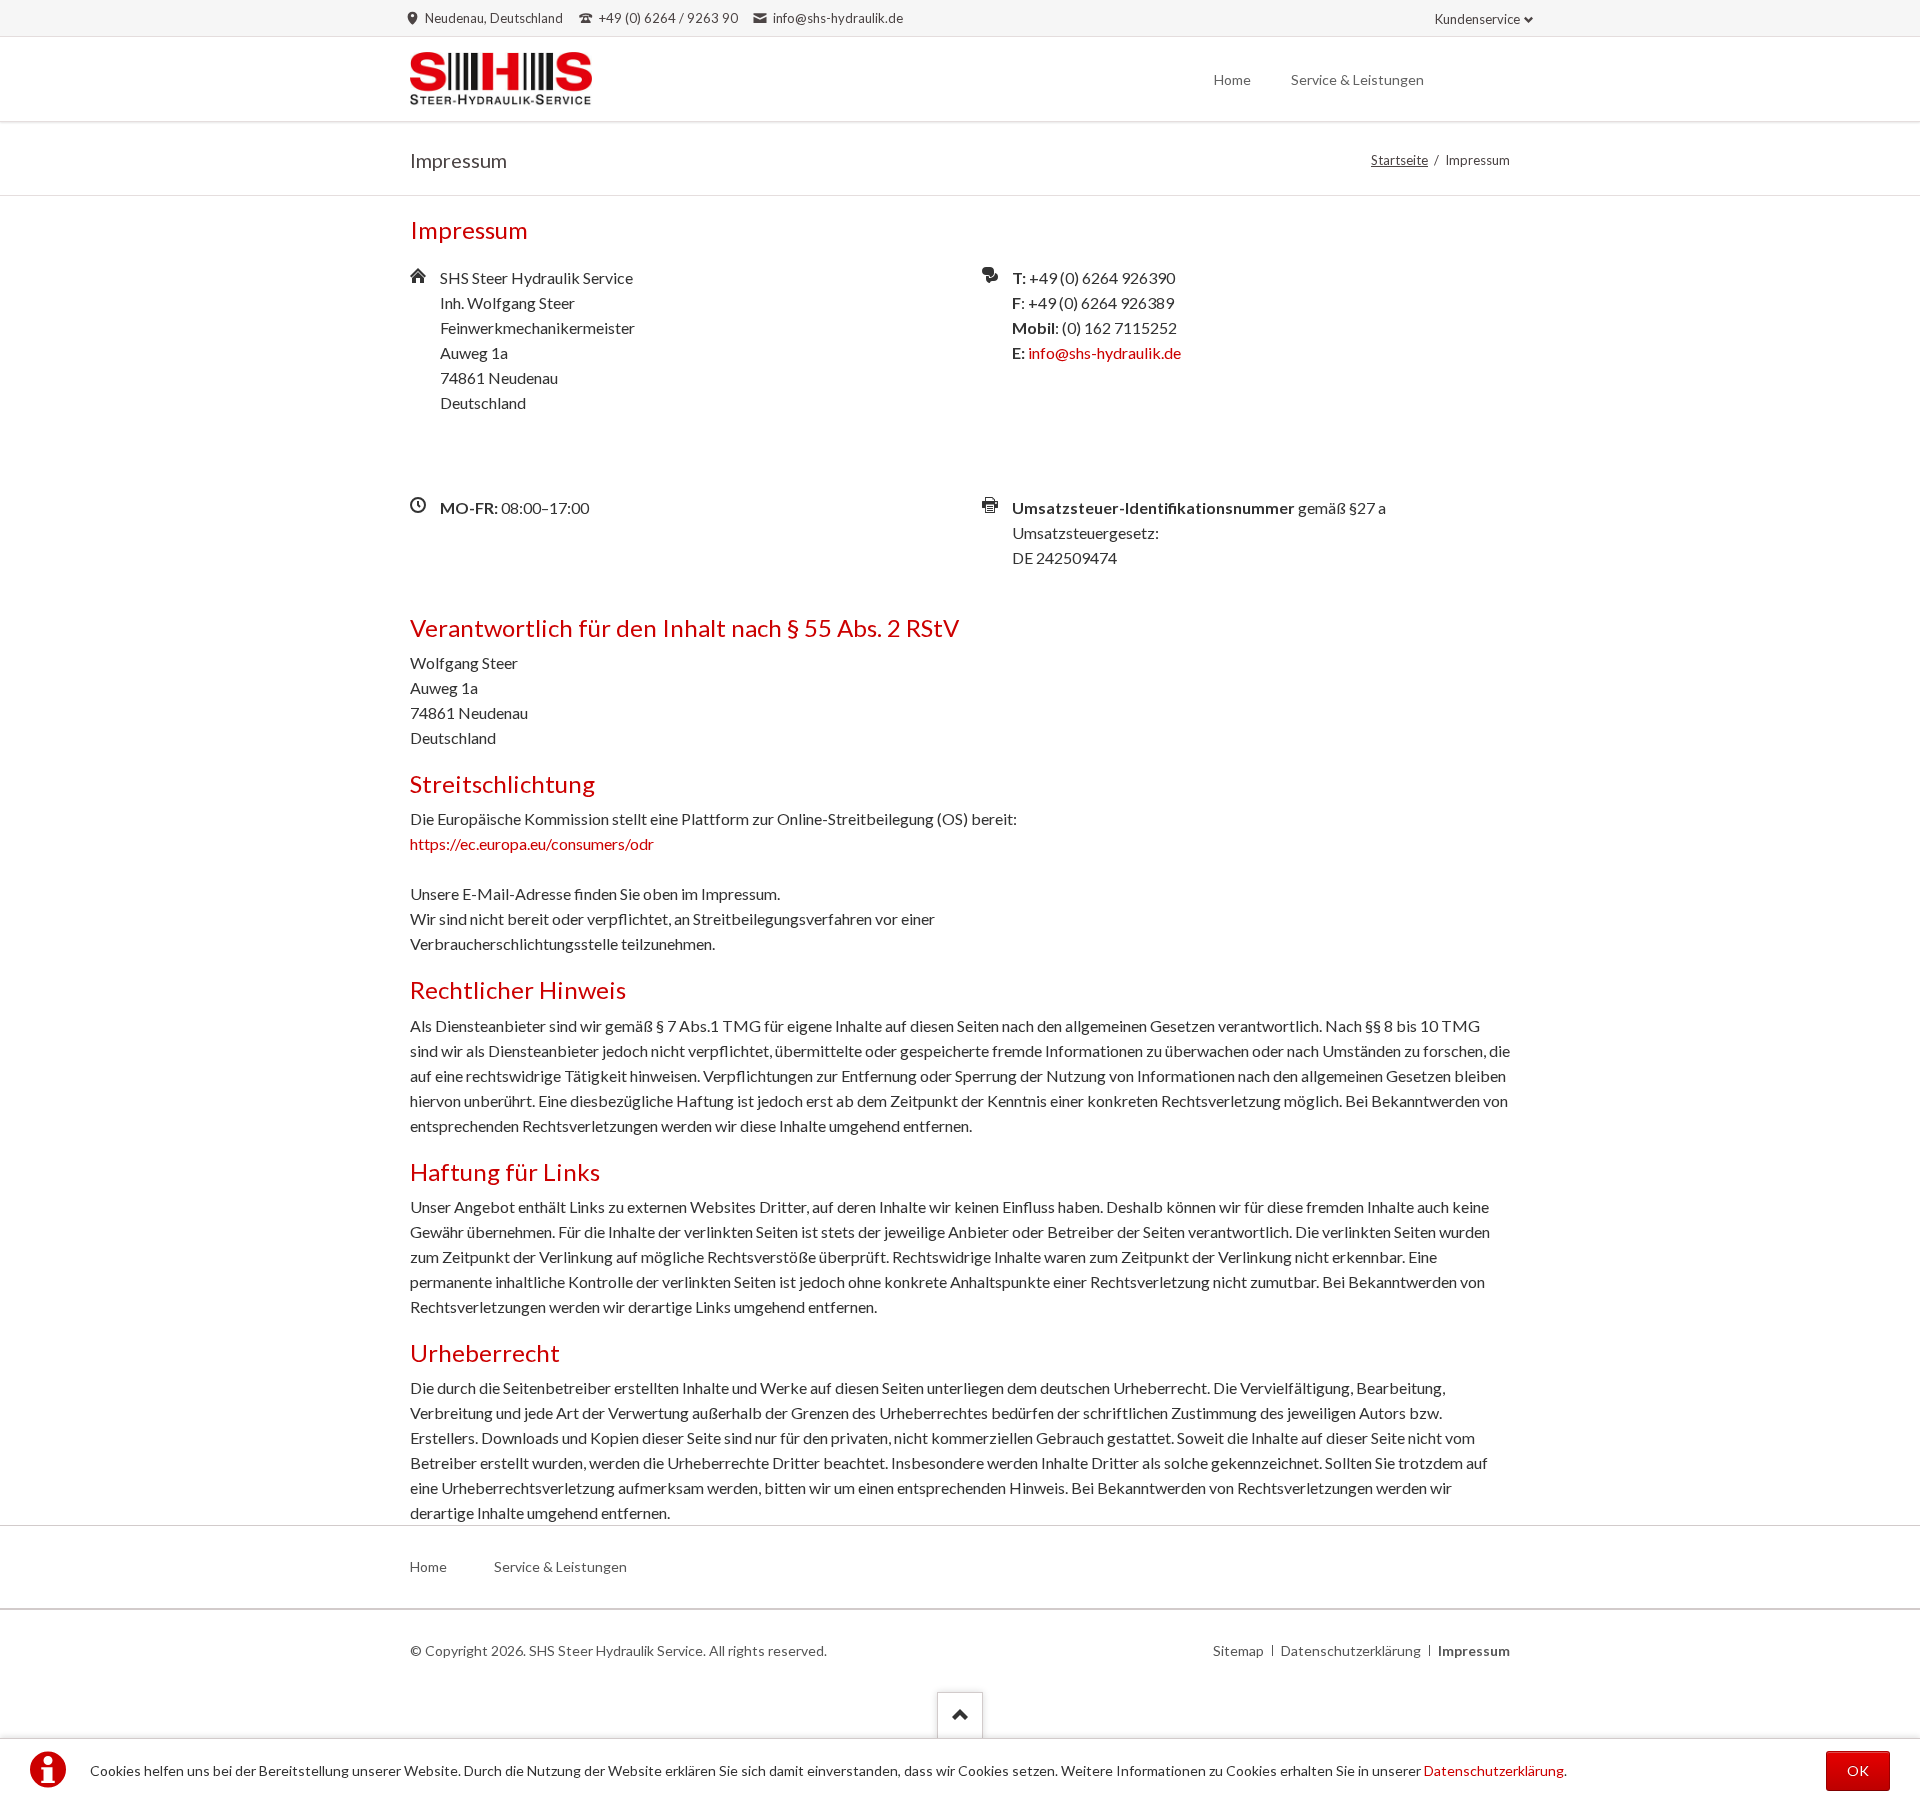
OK (1858, 1770)
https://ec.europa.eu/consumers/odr (532, 843)
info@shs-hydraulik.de (1104, 352)
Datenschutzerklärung (1494, 1770)
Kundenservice (1477, 19)
